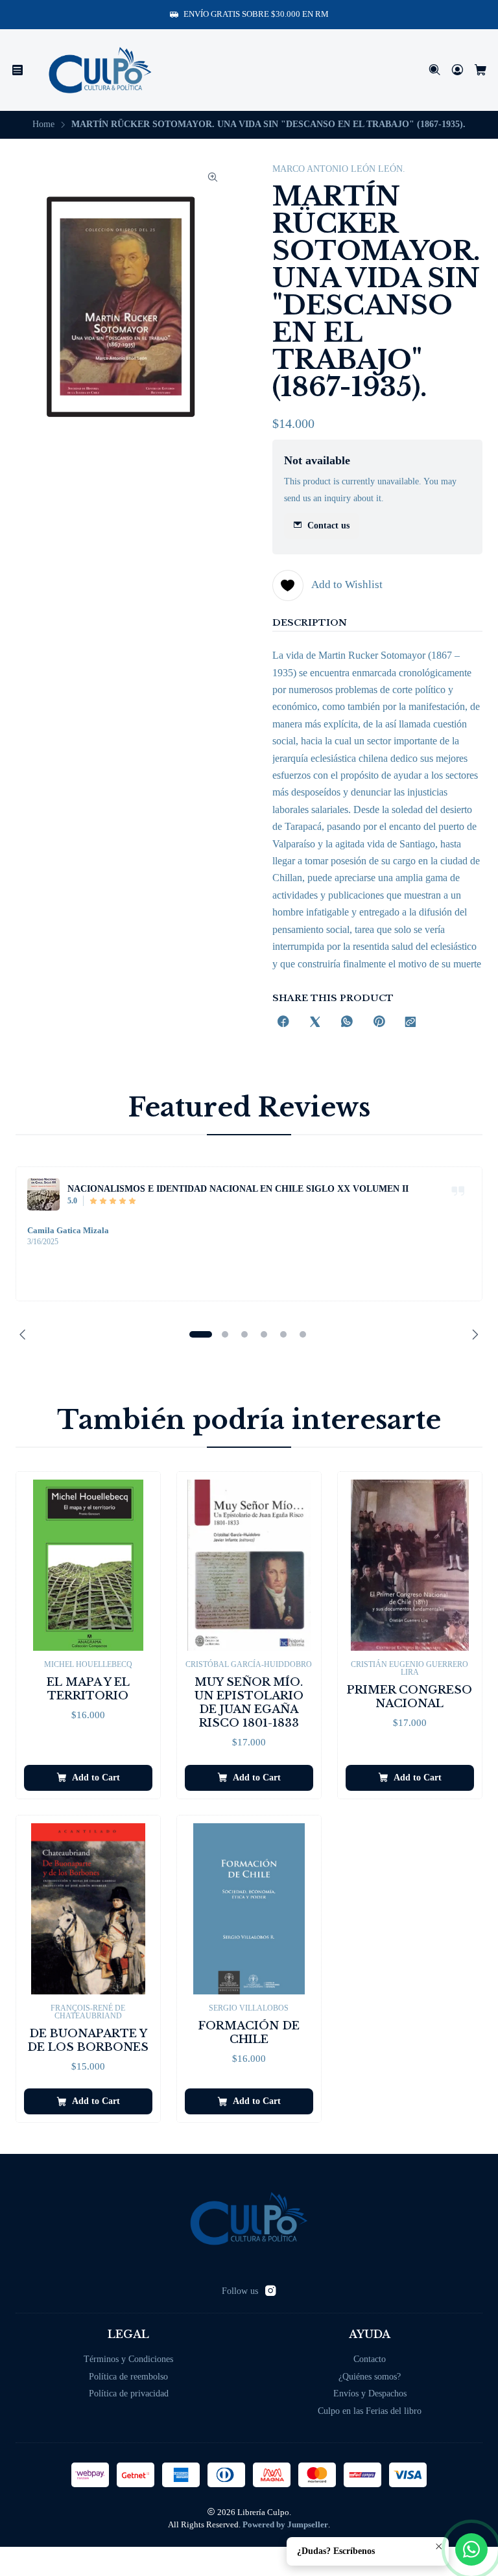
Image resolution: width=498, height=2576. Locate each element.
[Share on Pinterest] (379, 1023)
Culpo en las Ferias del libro (370, 2411)
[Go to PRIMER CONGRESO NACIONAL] (410, 1565)
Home (43, 124)
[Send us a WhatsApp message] (471, 2549)
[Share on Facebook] (283, 1023)
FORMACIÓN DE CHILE (249, 2033)
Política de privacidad (129, 2393)
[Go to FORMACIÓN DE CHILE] (249, 1909)
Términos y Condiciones (128, 2359)
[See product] (43, 1194)
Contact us (328, 526)
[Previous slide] (25, 1334)
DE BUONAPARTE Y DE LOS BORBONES (88, 2040)
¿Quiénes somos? (370, 2377)
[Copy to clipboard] (410, 1023)
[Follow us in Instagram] (270, 2291)
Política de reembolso (128, 2377)
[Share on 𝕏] (315, 1023)
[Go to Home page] (100, 70)
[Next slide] (473, 1334)
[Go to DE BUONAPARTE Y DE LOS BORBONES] (88, 1909)
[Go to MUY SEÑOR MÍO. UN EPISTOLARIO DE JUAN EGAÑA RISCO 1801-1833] (249, 1565)
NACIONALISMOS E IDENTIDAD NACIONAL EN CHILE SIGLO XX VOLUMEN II (238, 1188)
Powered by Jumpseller (285, 2525)
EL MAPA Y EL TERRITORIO (88, 1689)
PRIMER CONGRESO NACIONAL (409, 1697)
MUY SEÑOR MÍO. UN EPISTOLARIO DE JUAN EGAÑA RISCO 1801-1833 (249, 1703)
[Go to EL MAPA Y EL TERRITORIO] (88, 1565)
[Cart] (481, 70)
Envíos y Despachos (370, 2393)
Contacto (370, 2359)
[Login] (457, 70)
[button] (200, 1334)
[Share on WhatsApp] (347, 1023)
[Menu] (18, 70)
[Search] (435, 70)
